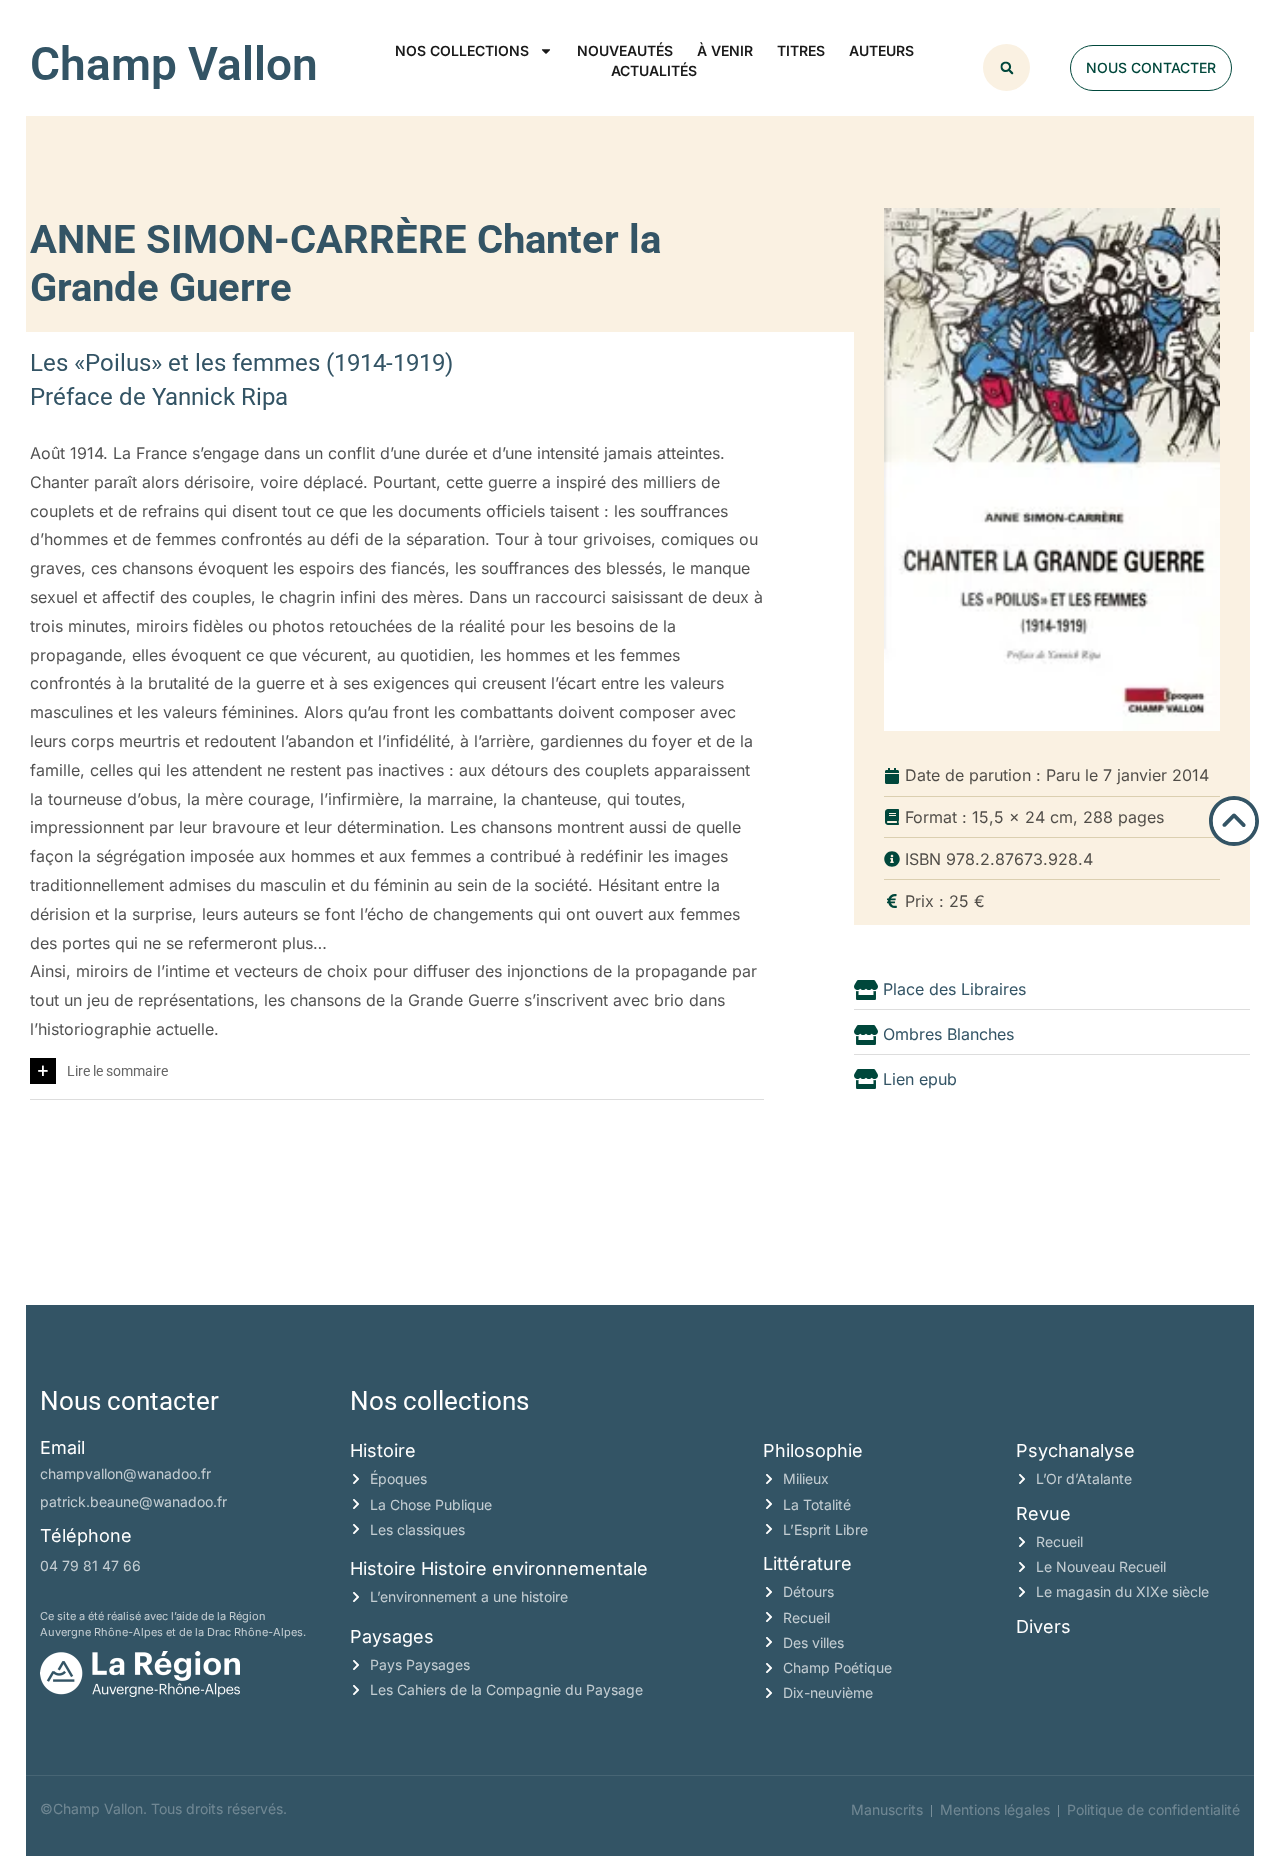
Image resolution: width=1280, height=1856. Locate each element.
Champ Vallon (174, 64)
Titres (801, 50)
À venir (725, 50)
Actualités (654, 70)
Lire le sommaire (117, 1071)
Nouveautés (625, 50)
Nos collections (462, 50)
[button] (1006, 67)
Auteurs (881, 50)
